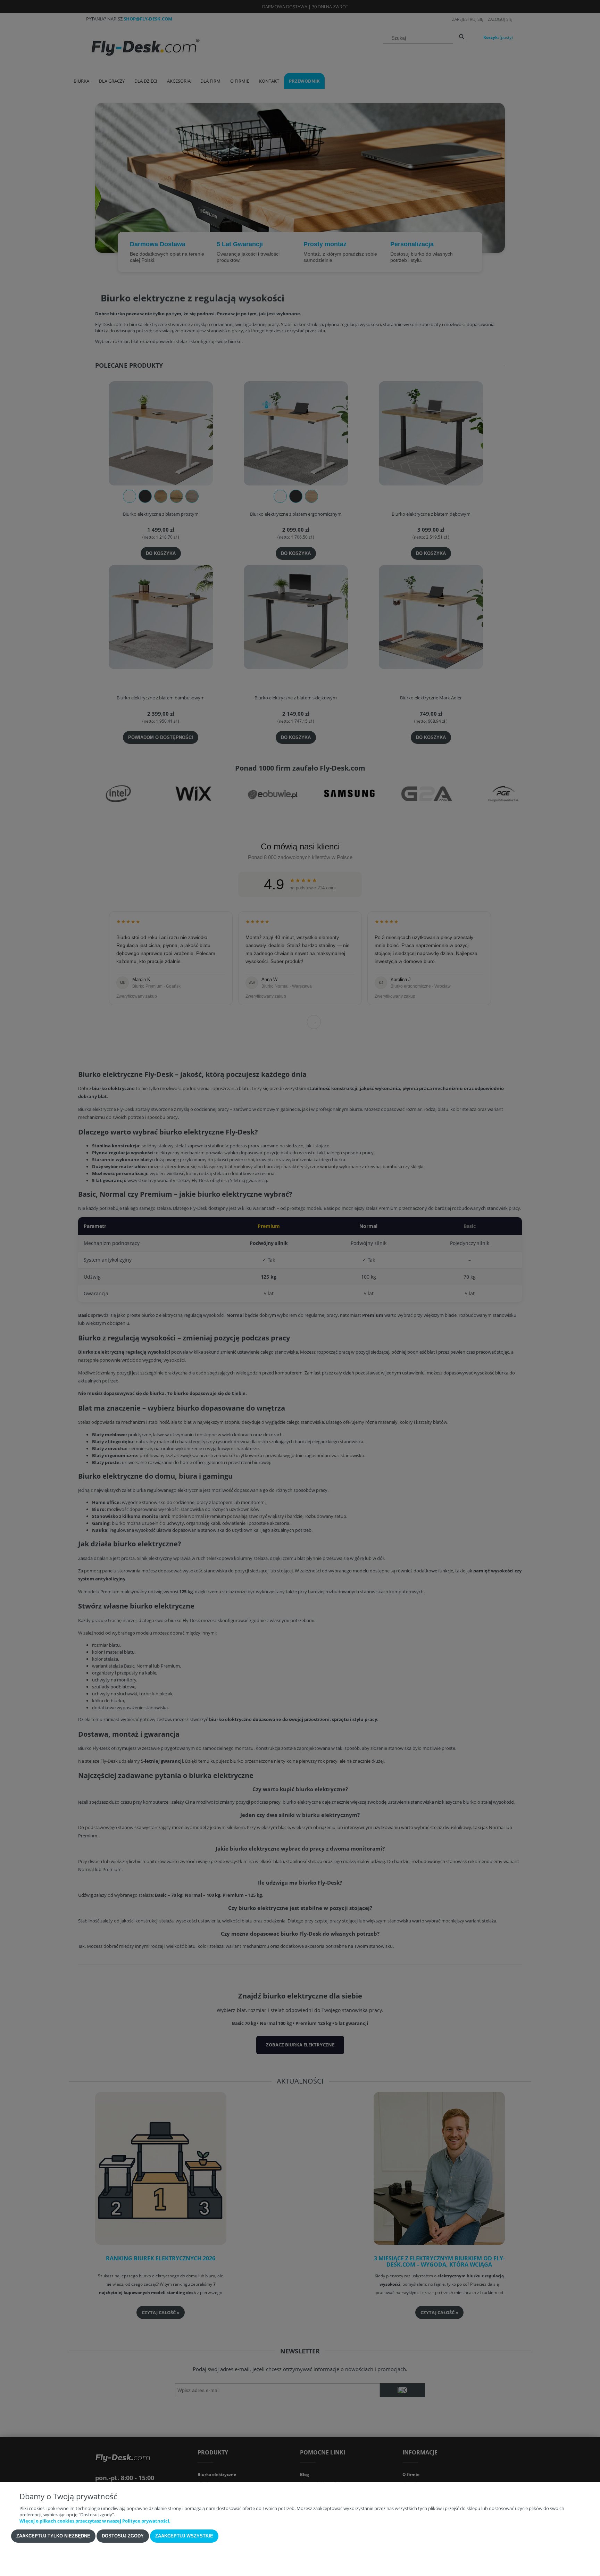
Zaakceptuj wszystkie (184, 2536)
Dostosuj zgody (123, 2536)
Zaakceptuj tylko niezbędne (53, 2536)
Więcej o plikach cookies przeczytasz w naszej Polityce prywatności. (95, 2521)
